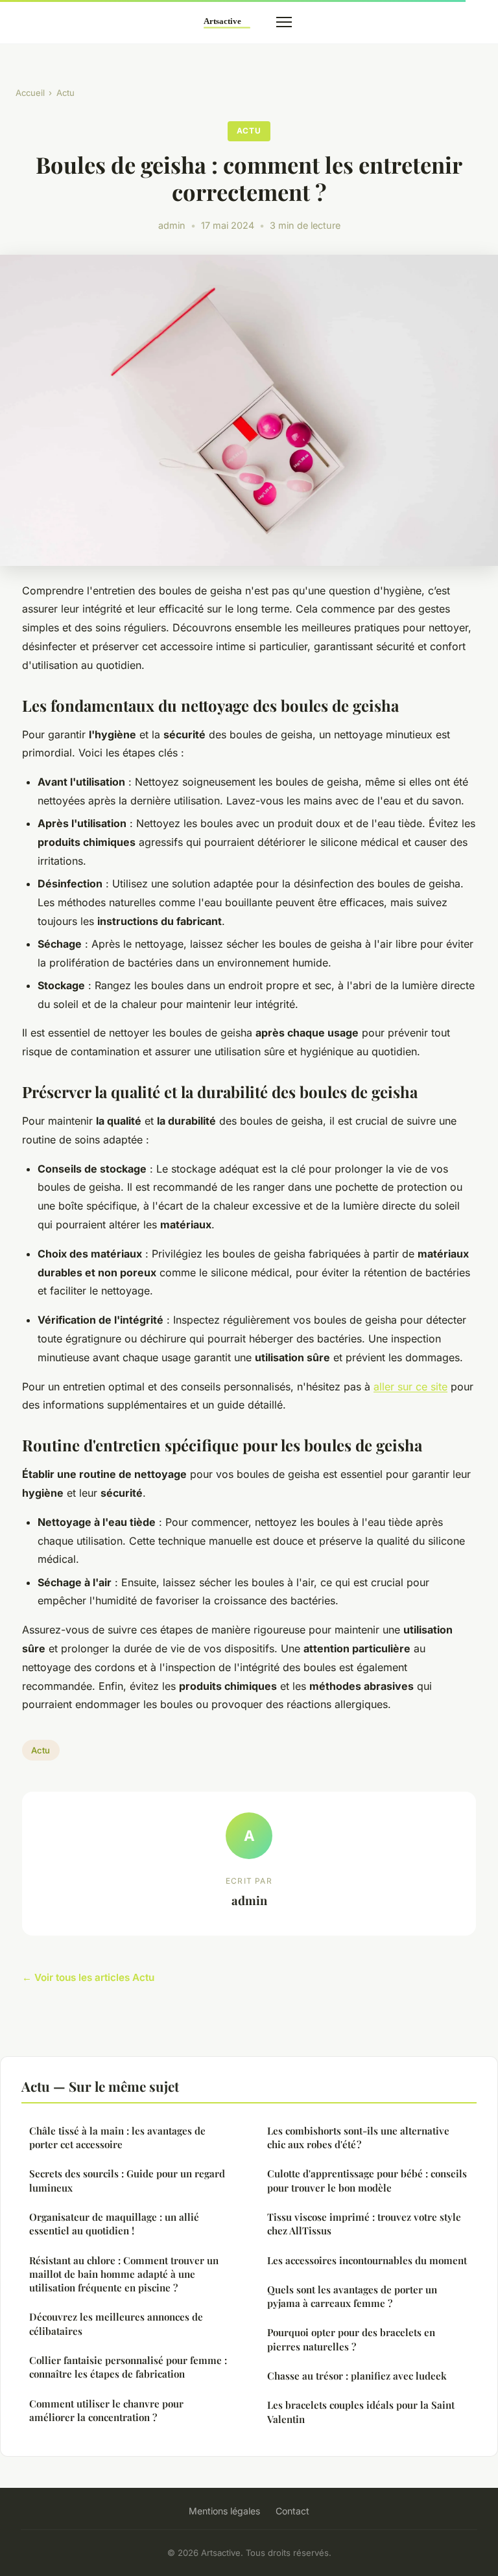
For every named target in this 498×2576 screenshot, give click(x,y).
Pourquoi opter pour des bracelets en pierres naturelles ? (351, 2339)
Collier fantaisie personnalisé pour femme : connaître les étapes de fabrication (128, 2367)
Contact (292, 2511)
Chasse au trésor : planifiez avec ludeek (357, 2376)
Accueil (30, 93)
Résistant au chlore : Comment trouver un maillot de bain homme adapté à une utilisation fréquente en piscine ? (124, 2274)
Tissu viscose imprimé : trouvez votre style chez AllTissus (364, 2224)
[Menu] (284, 22)
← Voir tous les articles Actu (88, 1977)
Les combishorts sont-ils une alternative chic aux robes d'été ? (358, 2137)
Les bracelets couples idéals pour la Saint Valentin (361, 2412)
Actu (65, 93)
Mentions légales (224, 2511)
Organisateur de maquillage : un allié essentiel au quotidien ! (114, 2224)
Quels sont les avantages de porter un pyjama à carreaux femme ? (352, 2296)
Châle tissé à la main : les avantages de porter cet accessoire (117, 2137)
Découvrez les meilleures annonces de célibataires (116, 2324)
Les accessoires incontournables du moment (367, 2260)
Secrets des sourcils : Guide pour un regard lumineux (127, 2180)
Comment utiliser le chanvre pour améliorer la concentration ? (106, 2410)
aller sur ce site (410, 1387)
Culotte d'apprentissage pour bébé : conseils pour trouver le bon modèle (367, 2180)
